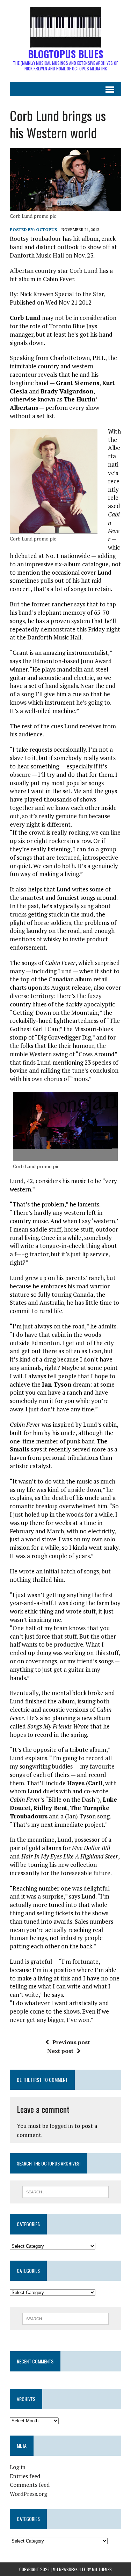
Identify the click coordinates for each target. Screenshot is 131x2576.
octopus (46, 229)
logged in (61, 2126)
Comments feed (30, 2485)
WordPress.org (28, 2494)
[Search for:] (65, 2191)
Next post (60, 2051)
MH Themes (102, 2569)
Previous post (71, 2042)
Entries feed (25, 2476)
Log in (18, 2467)
